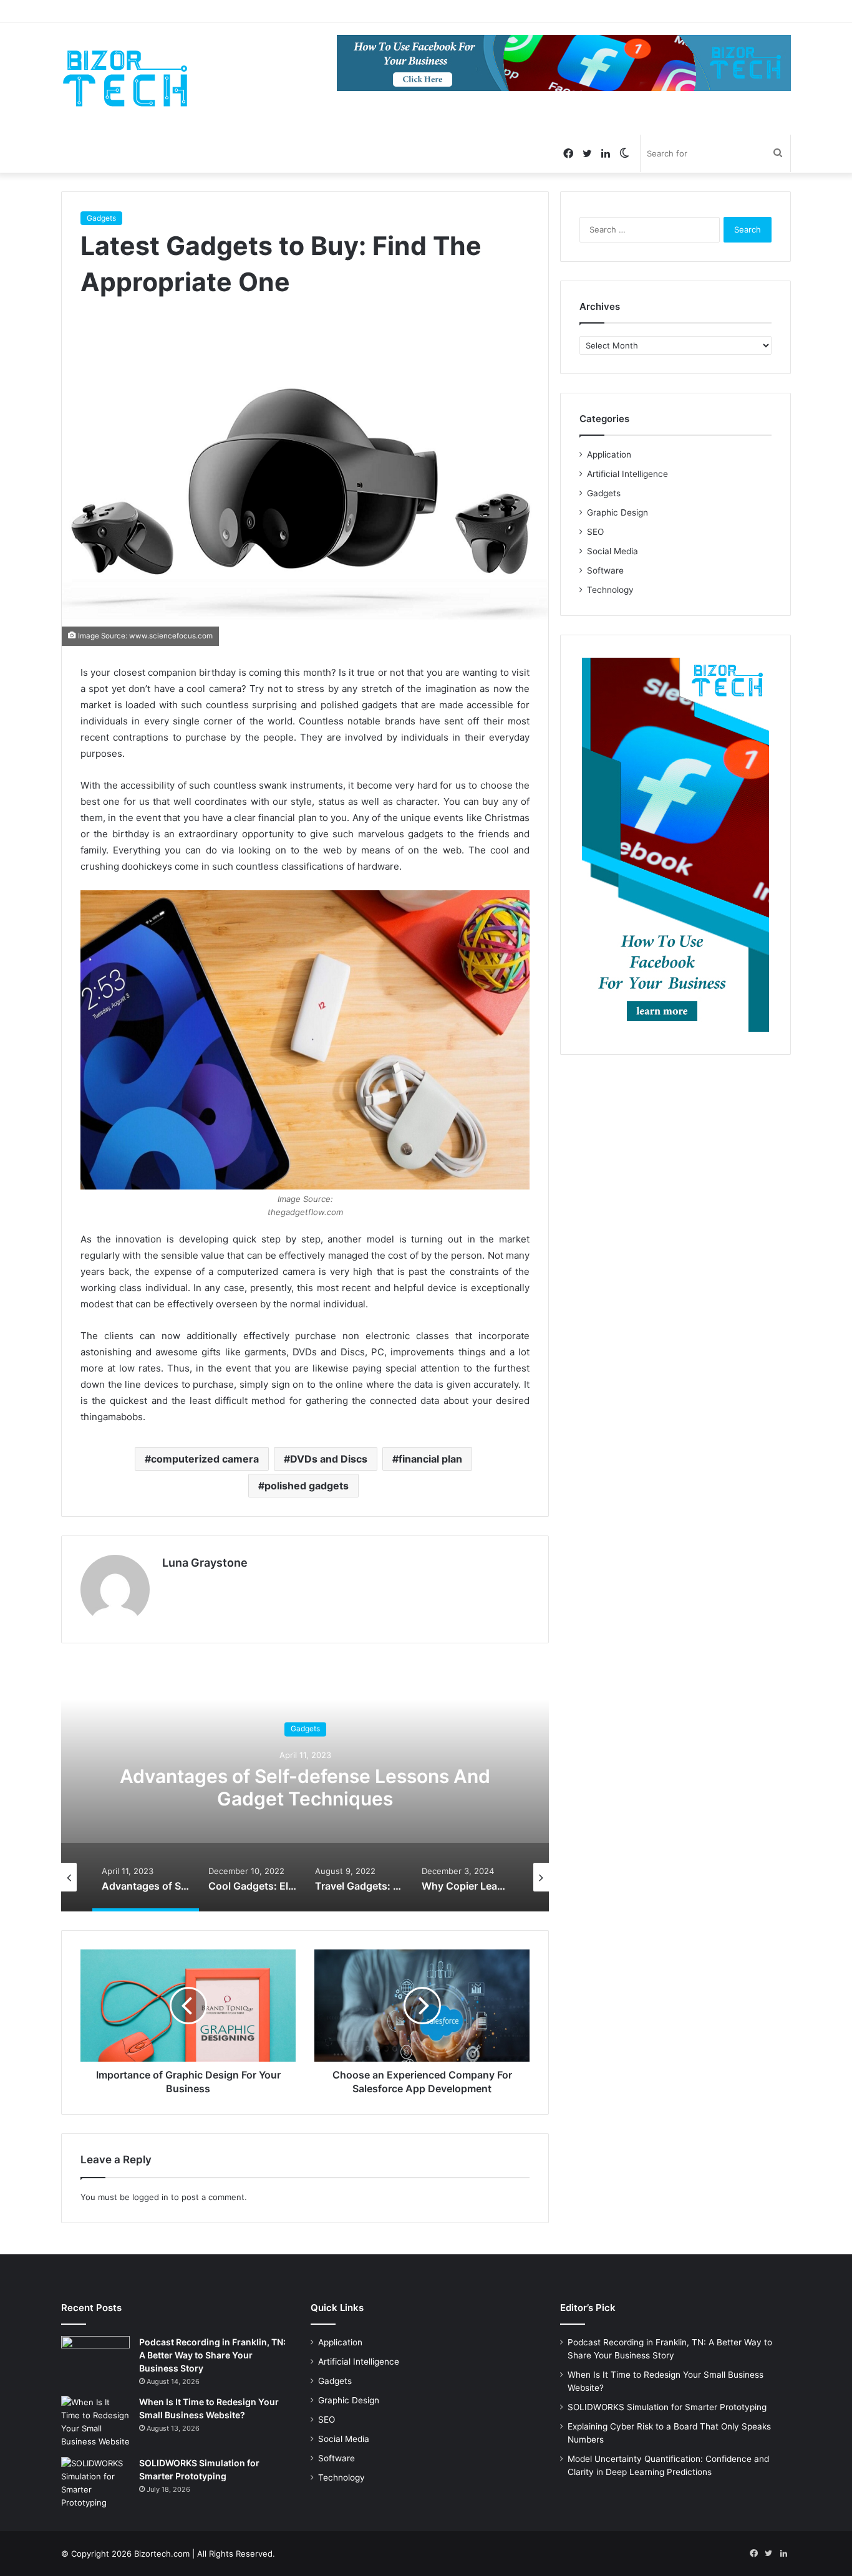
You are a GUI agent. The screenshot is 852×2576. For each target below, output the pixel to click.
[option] (305, 1787)
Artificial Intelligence (627, 474)
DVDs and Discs (329, 1459)
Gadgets (101, 218)
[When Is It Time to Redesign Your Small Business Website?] (95, 2422)
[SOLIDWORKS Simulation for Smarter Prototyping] (95, 2483)
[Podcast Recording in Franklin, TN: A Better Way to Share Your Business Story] (95, 2359)
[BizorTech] (125, 79)
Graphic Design (617, 512)
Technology (610, 590)
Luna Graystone (205, 1563)
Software (605, 570)
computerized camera (205, 1459)
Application (609, 454)
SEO (595, 532)
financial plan (430, 1459)
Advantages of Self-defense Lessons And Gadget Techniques (305, 1787)
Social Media (612, 551)
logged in (150, 2197)
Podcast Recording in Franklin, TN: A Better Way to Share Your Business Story (212, 2355)
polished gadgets (307, 1486)
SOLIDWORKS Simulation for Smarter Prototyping (667, 2407)
